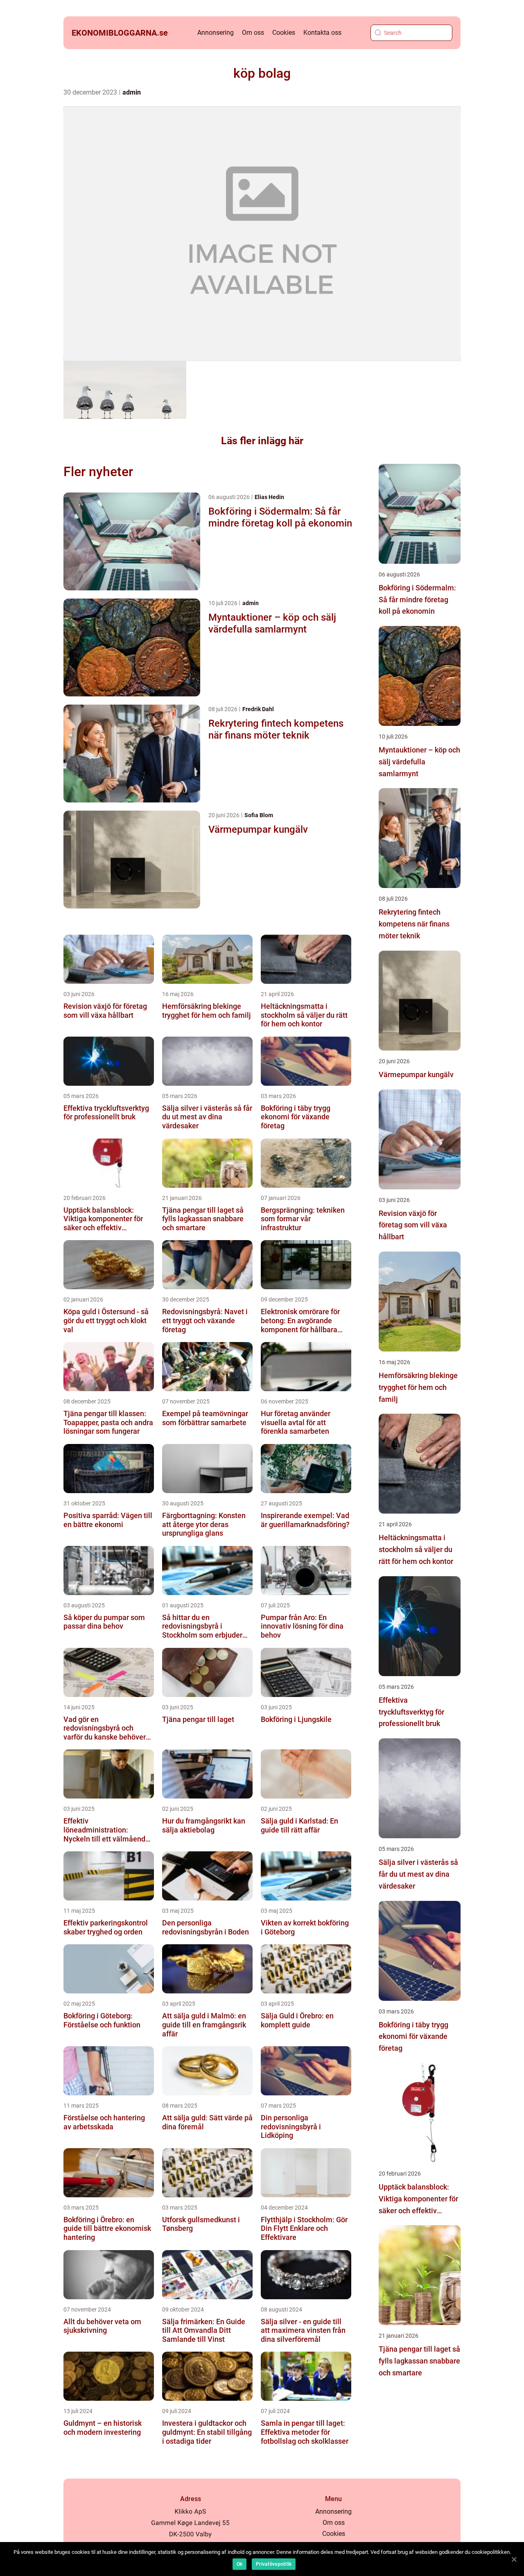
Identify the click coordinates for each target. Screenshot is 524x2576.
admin (132, 92)
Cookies (284, 33)
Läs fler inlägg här (262, 441)
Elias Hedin (269, 497)
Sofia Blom (259, 815)
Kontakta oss (322, 33)
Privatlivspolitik (274, 2564)
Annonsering (216, 33)
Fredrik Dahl (258, 709)
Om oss (253, 33)
